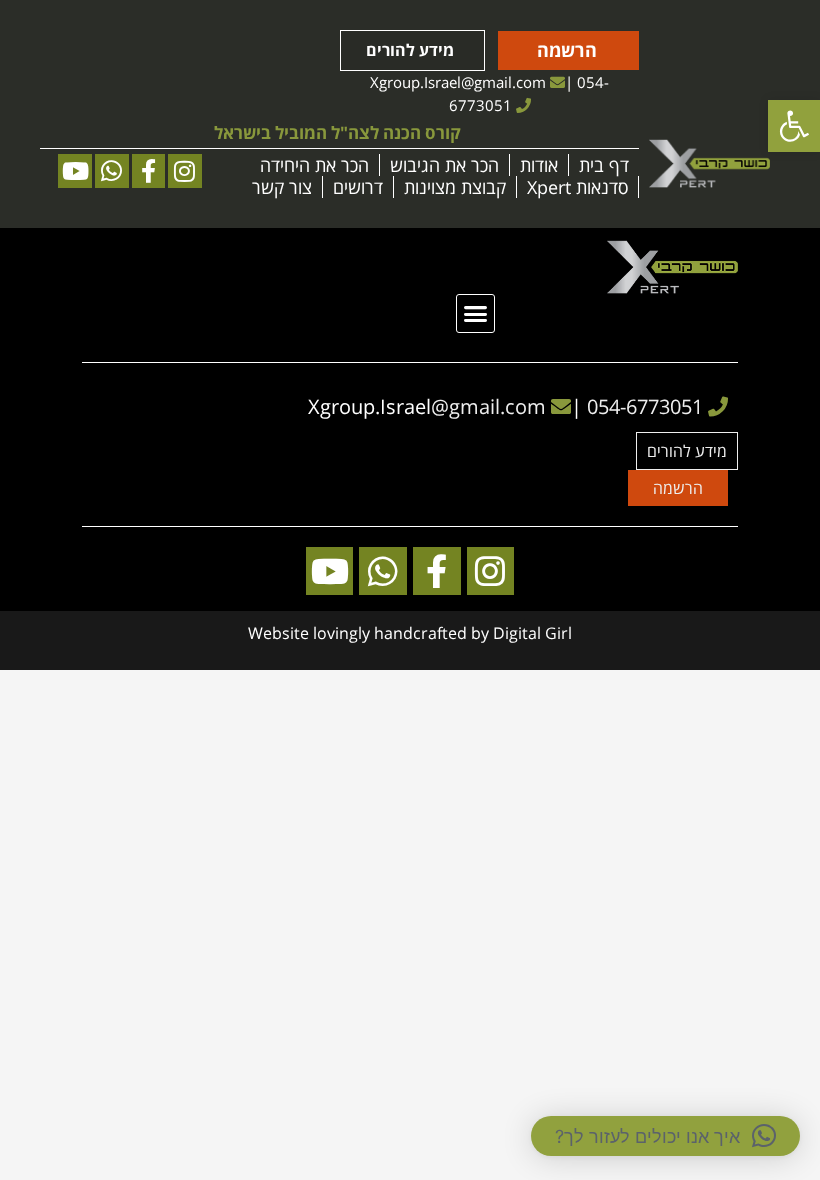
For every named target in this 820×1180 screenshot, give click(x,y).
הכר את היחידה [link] (314, 165)
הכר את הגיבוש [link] (444, 165)
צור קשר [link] (282, 187)
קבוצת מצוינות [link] (455, 187)
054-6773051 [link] (645, 406)
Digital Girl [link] (532, 633)
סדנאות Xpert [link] (577, 187)
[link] (794, 126)
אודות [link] (539, 165)
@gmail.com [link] (503, 82)
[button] (476, 314)
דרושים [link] (358, 187)
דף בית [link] (604, 165)
